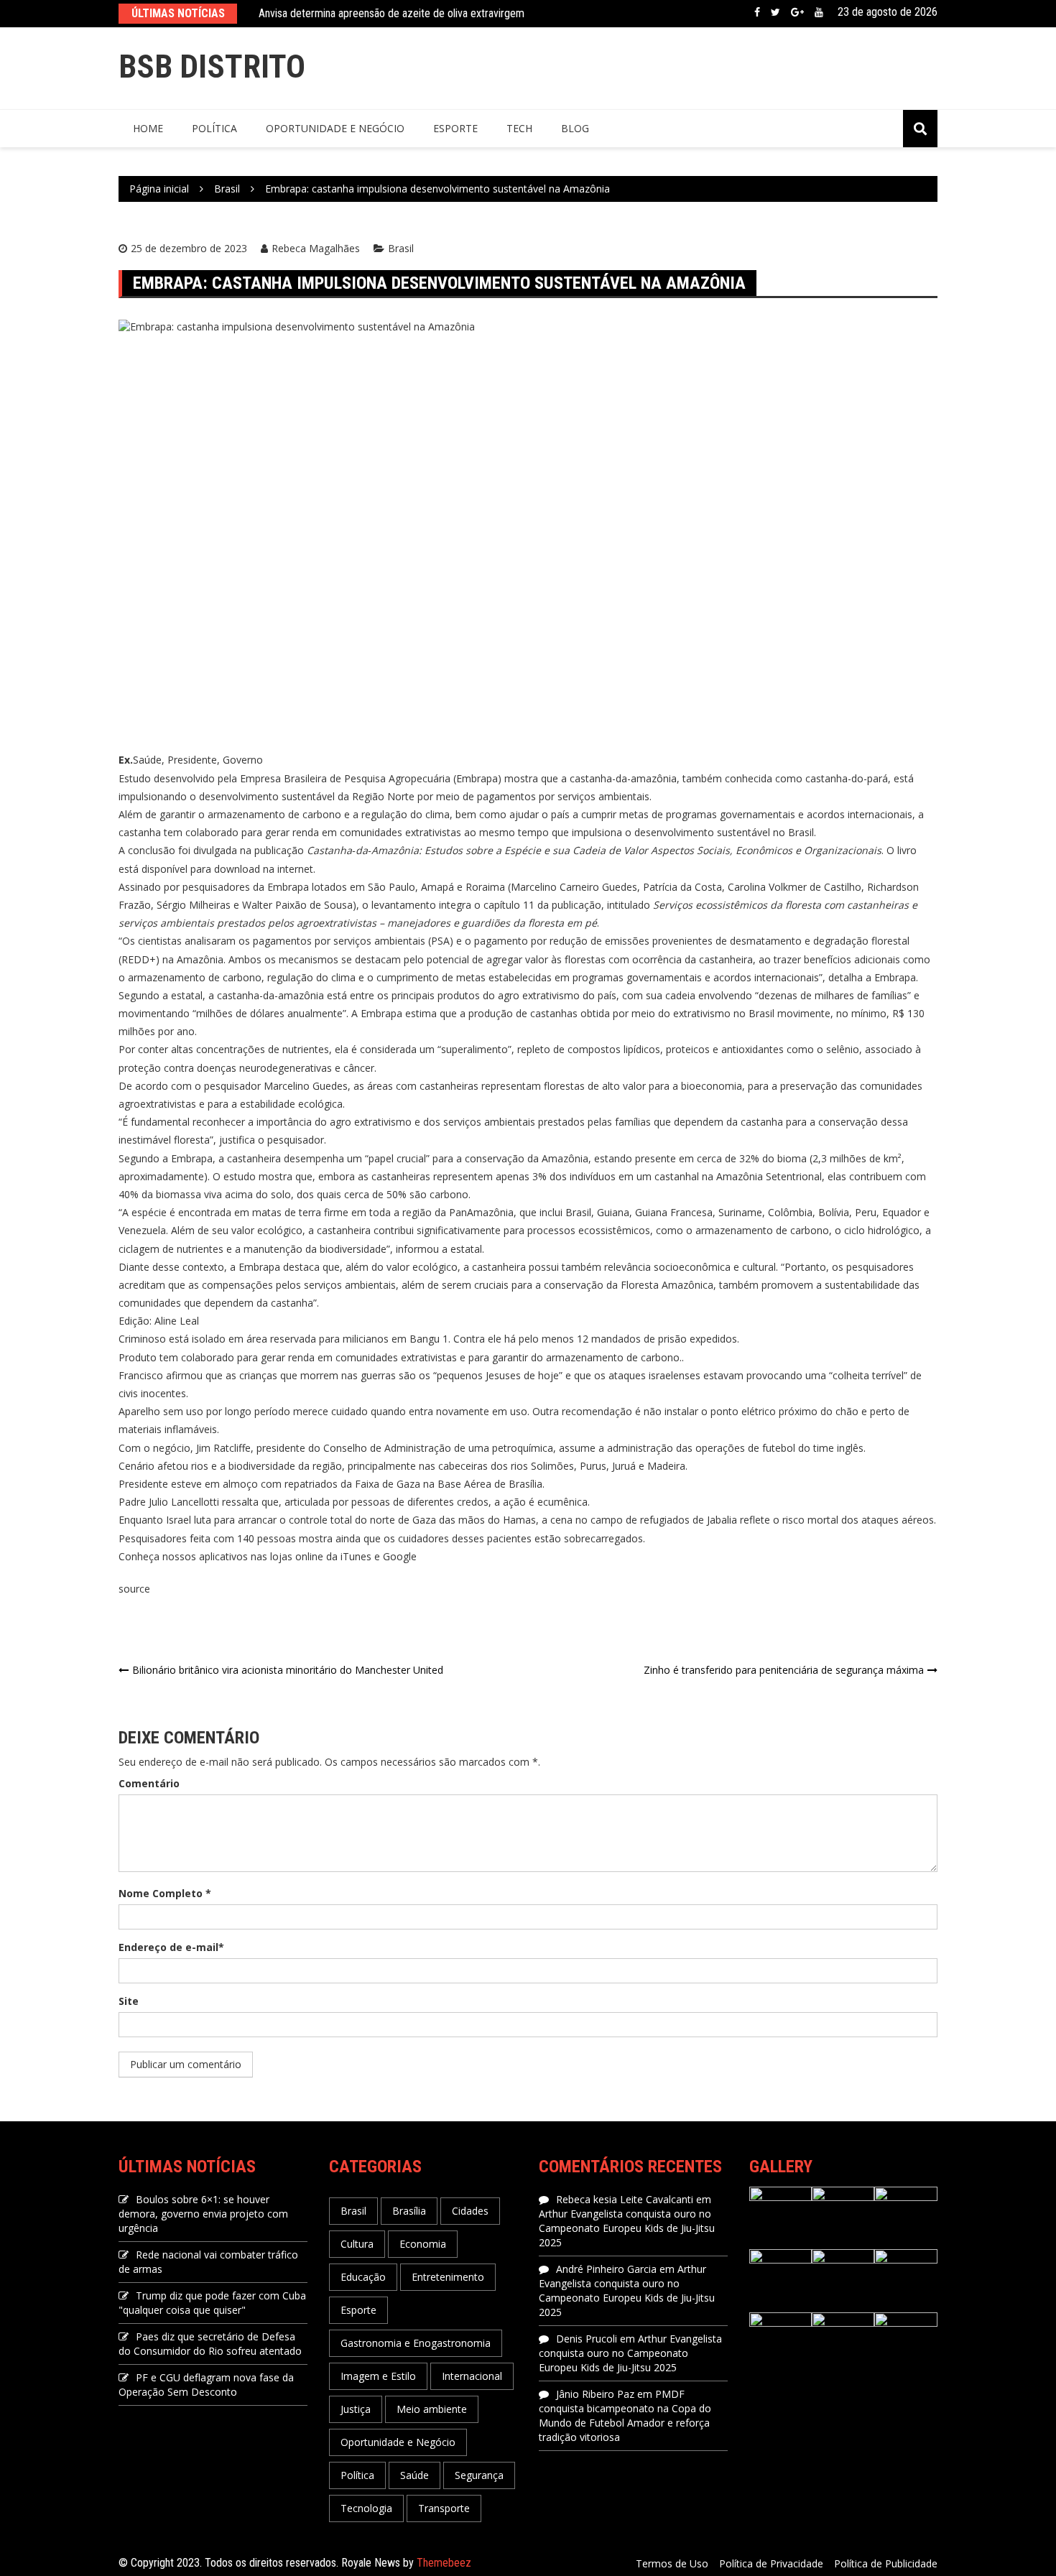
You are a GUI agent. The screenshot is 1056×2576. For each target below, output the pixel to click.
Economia (423, 2244)
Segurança (479, 2475)
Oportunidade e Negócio (335, 128)
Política (214, 128)
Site (129, 2001)
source (134, 1589)
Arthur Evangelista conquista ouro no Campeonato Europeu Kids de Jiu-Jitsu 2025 (627, 2228)
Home (148, 128)
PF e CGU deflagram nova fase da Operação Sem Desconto (206, 2385)
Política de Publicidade (886, 2563)
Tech (519, 128)
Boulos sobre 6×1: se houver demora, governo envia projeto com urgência (203, 2214)
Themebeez (444, 2563)
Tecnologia (366, 2508)
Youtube (819, 12)
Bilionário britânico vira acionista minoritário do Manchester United (288, 1670)
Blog (575, 128)
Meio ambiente (432, 2409)
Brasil (401, 248)
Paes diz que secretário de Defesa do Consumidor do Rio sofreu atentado (210, 2344)
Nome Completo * (165, 1893)
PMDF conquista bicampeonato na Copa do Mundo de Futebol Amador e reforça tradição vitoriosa (625, 2415)
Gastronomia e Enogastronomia (416, 2343)
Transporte (444, 2508)
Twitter (775, 12)
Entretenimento (448, 2277)
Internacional (472, 2376)
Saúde (414, 2475)
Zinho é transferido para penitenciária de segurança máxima (784, 1670)
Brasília (409, 2211)
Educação (363, 2277)
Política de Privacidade (771, 2563)
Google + (797, 12)
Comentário (149, 1783)
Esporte (455, 128)
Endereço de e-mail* (171, 1947)
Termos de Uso (672, 2563)
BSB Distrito (212, 66)
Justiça (356, 2409)
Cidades (470, 2211)
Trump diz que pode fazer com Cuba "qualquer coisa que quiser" (212, 2303)
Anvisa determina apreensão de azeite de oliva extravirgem (392, 13)
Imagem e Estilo (378, 2376)
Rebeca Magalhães (316, 248)
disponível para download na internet (227, 869)
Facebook (757, 12)
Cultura (357, 2244)
